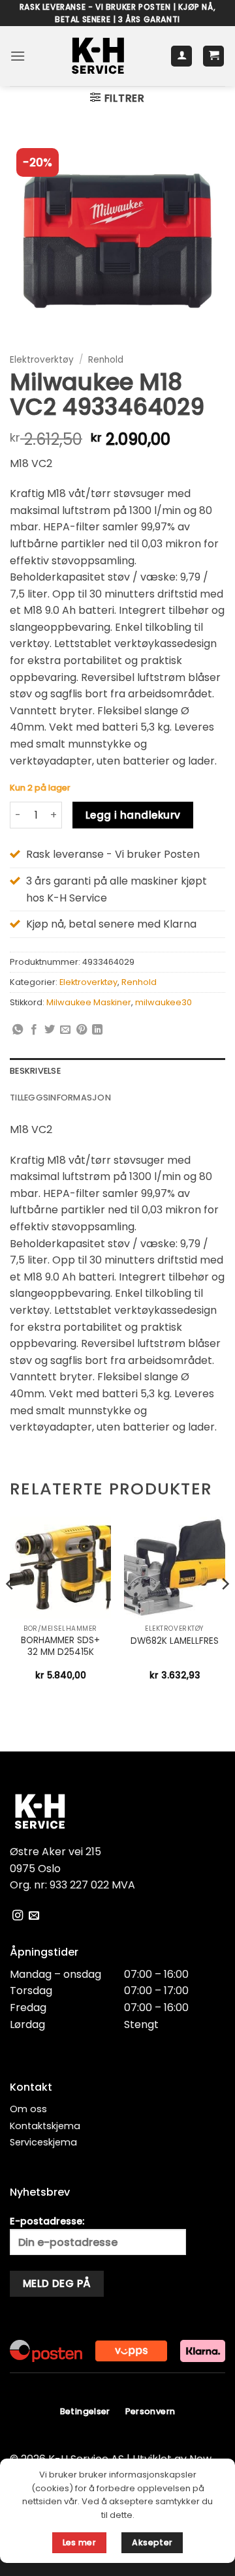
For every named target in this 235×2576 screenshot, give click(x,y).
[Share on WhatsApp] (18, 1030)
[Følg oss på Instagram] (18, 1916)
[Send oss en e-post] (34, 1916)
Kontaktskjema (45, 2126)
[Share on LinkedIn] (97, 1030)
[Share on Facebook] (34, 1030)
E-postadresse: (47, 2221)
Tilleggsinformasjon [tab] (60, 1098)
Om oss (28, 2109)
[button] (18, 56)
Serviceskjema (43, 2142)
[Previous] (10, 1610)
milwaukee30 (164, 1002)
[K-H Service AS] (98, 56)
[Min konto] (181, 56)
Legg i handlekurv (133, 815)
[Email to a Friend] (65, 1030)
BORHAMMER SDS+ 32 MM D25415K (60, 1646)
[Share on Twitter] (50, 1030)
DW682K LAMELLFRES (175, 1641)
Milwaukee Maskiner (89, 1002)
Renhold (106, 360)
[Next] (225, 1610)
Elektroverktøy (42, 360)
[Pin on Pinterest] (82, 1030)
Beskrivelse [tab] (35, 1071)
